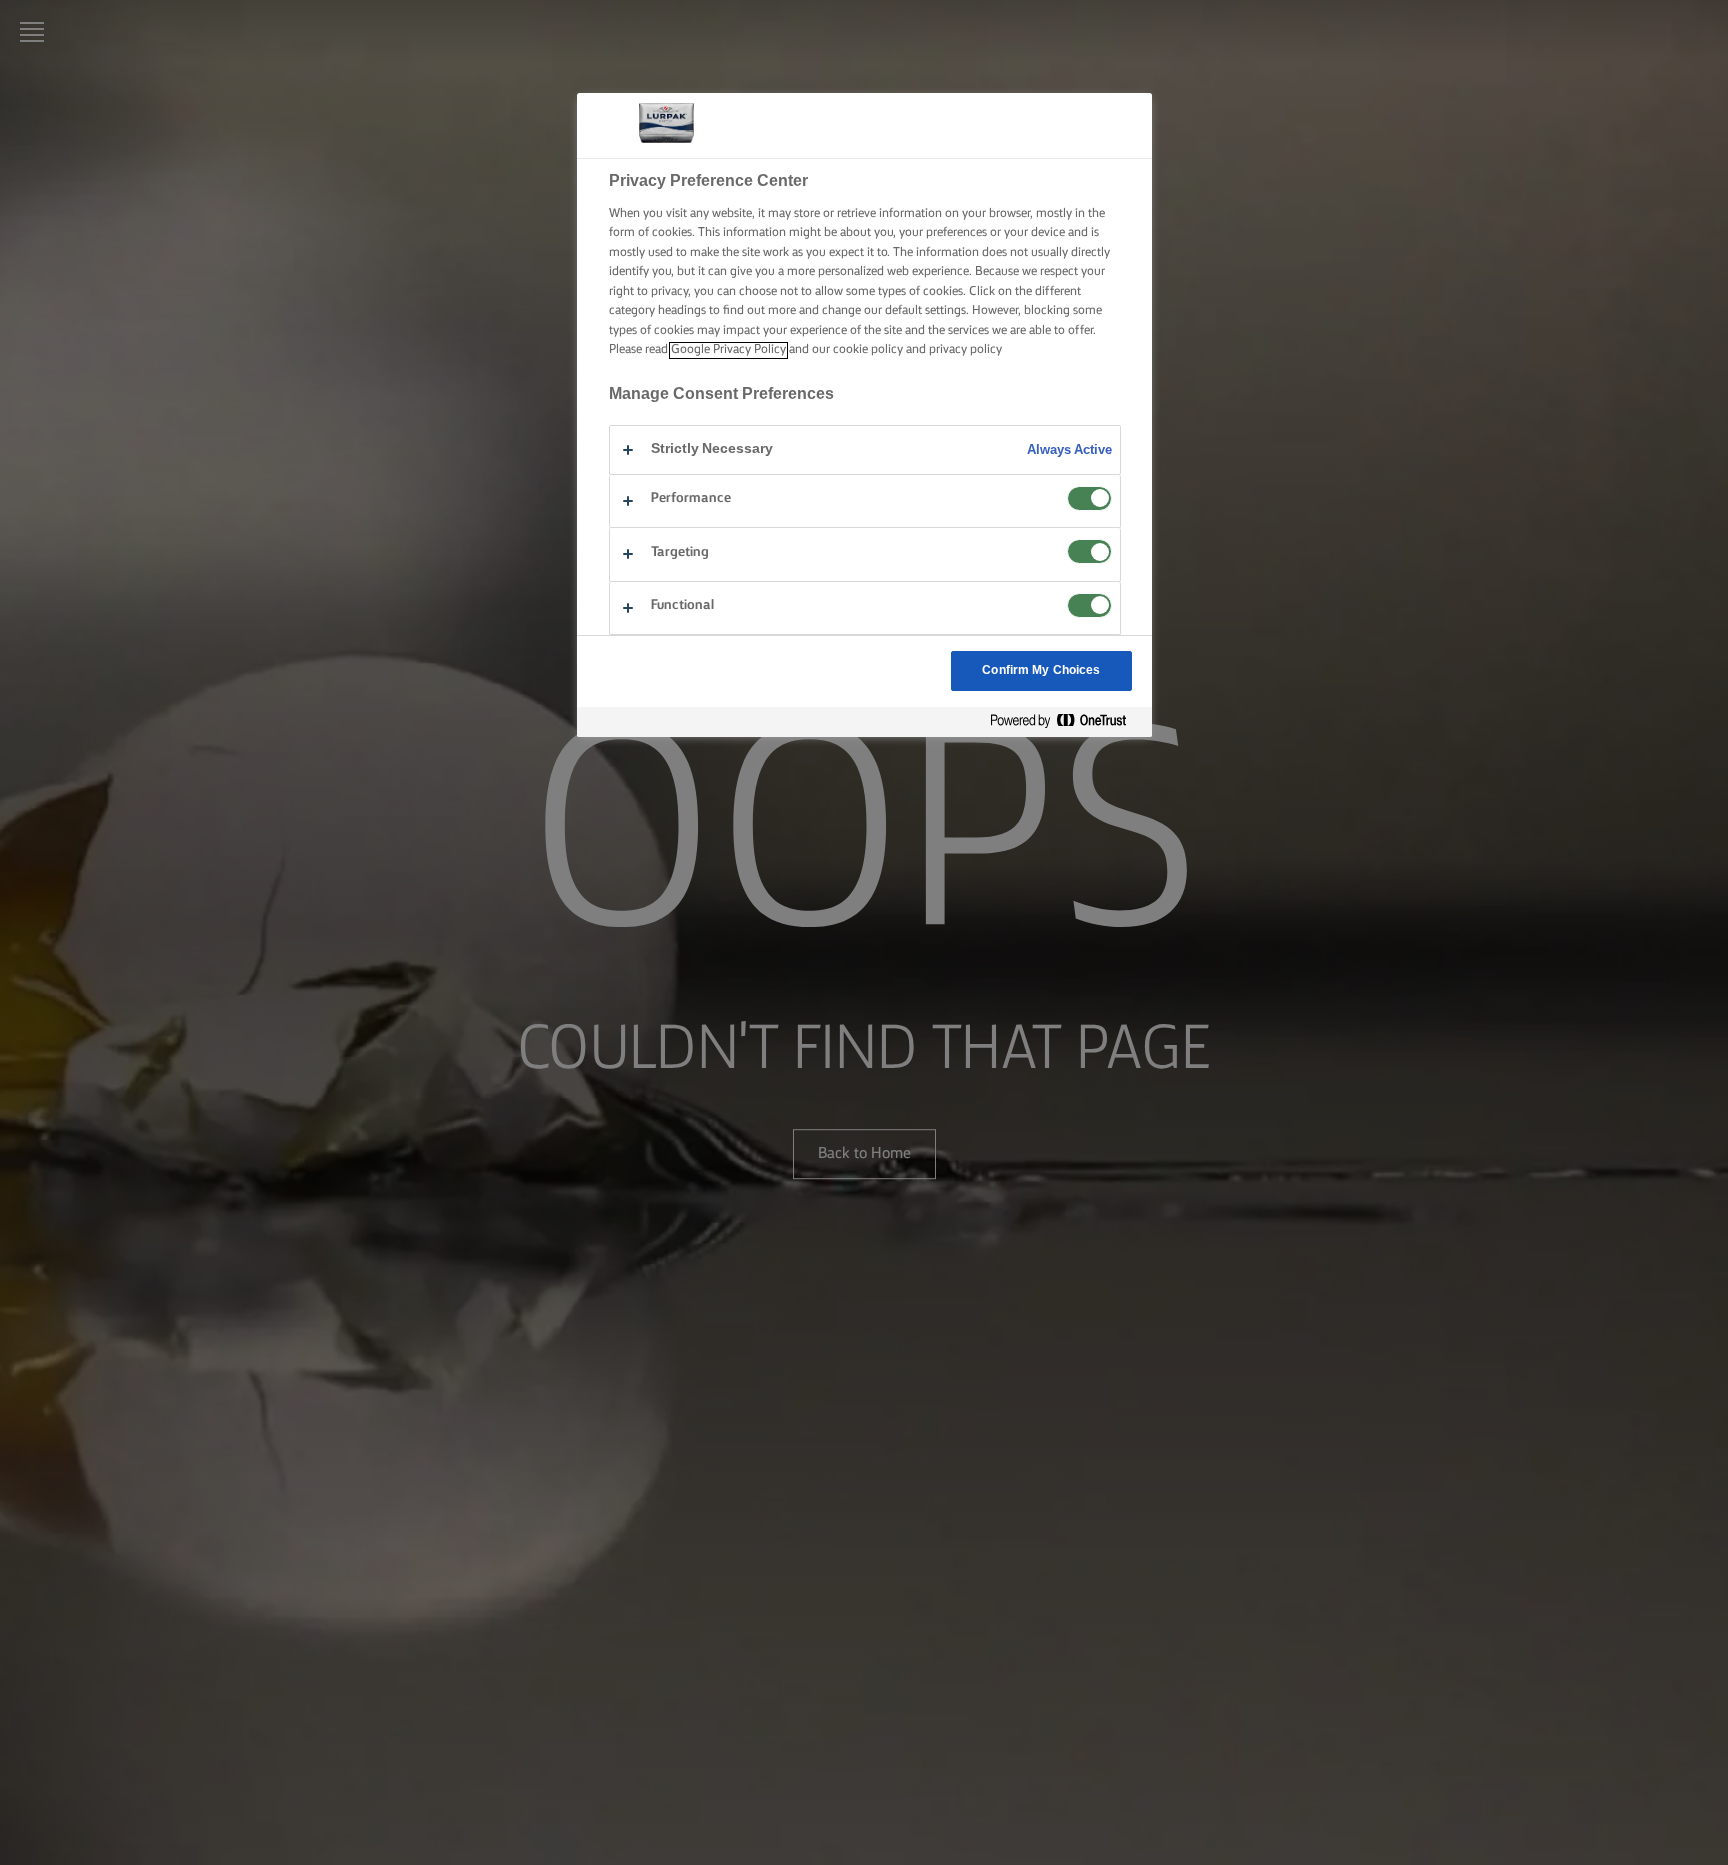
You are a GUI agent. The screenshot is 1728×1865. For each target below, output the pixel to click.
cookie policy (868, 350)
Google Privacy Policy (728, 350)
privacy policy (965, 350)
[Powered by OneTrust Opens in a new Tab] (1066, 721)
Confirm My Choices (1041, 670)
